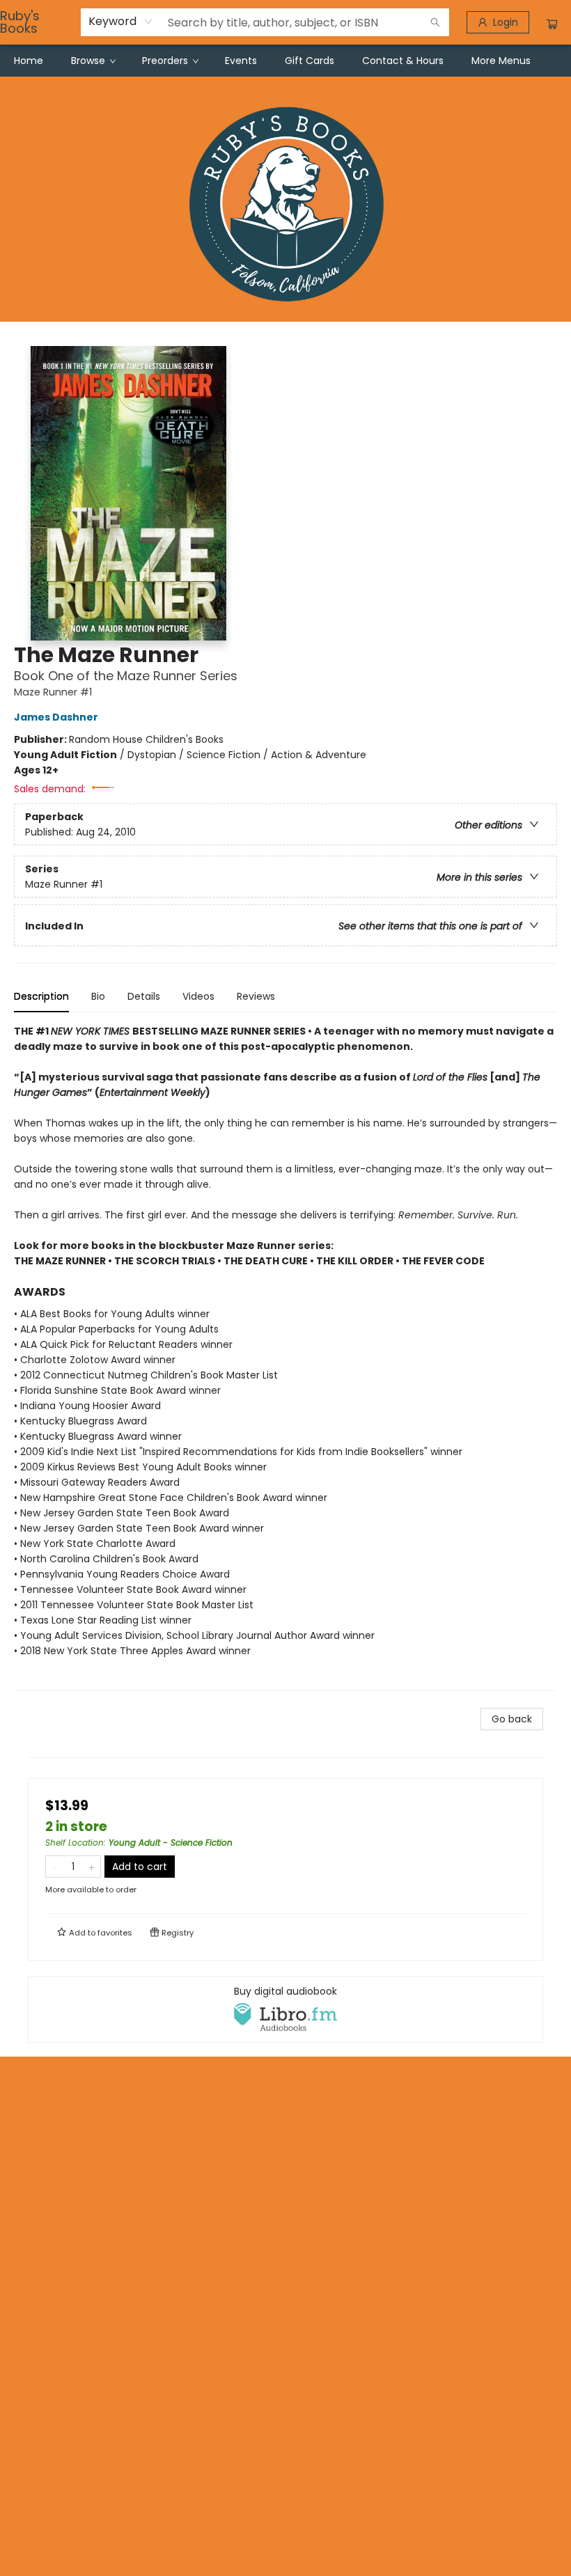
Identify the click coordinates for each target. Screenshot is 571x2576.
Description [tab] (41, 996)
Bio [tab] (98, 996)
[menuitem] (29, 61)
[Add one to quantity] (92, 1867)
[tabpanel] (285, 1357)
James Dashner (56, 717)
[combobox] (121, 22)
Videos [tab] (198, 996)
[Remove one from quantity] (55, 1867)
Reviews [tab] (256, 996)
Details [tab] (144, 996)
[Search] (435, 22)
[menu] (285, 61)
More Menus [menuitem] (501, 61)
